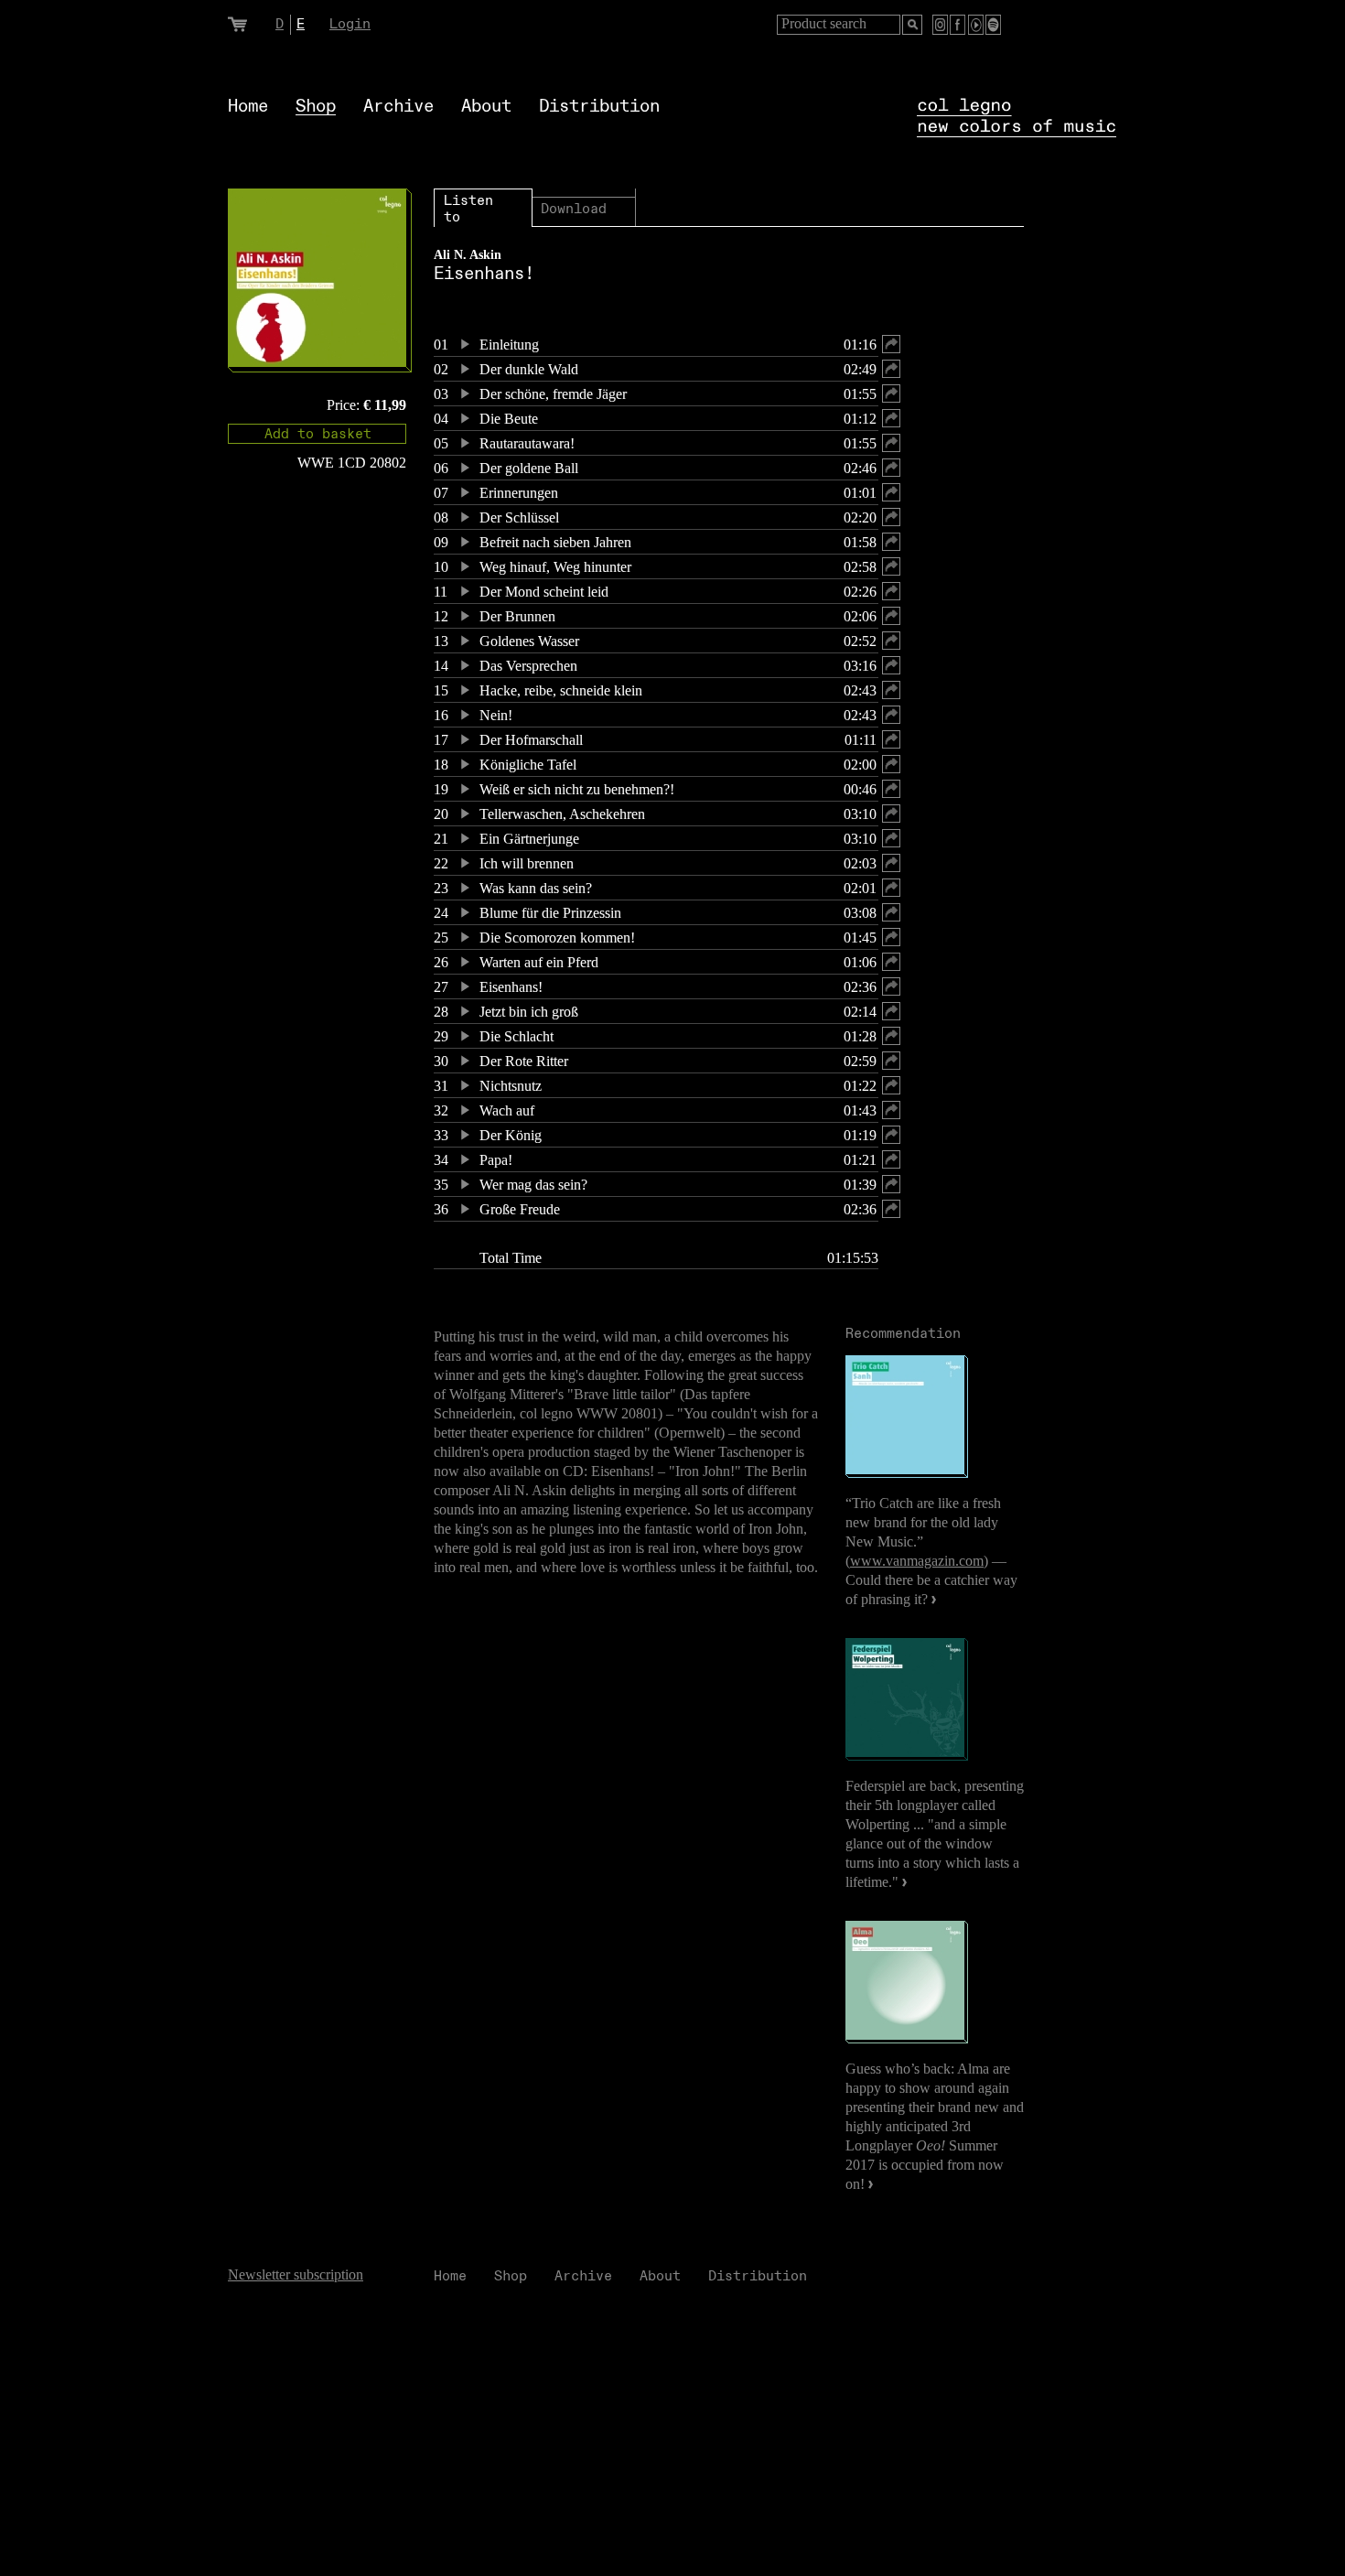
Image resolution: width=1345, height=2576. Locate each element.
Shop (316, 107)
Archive (398, 107)
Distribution (599, 107)
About (486, 107)
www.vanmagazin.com (917, 1561)
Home (248, 107)
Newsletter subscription (296, 2274)
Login (350, 24)
